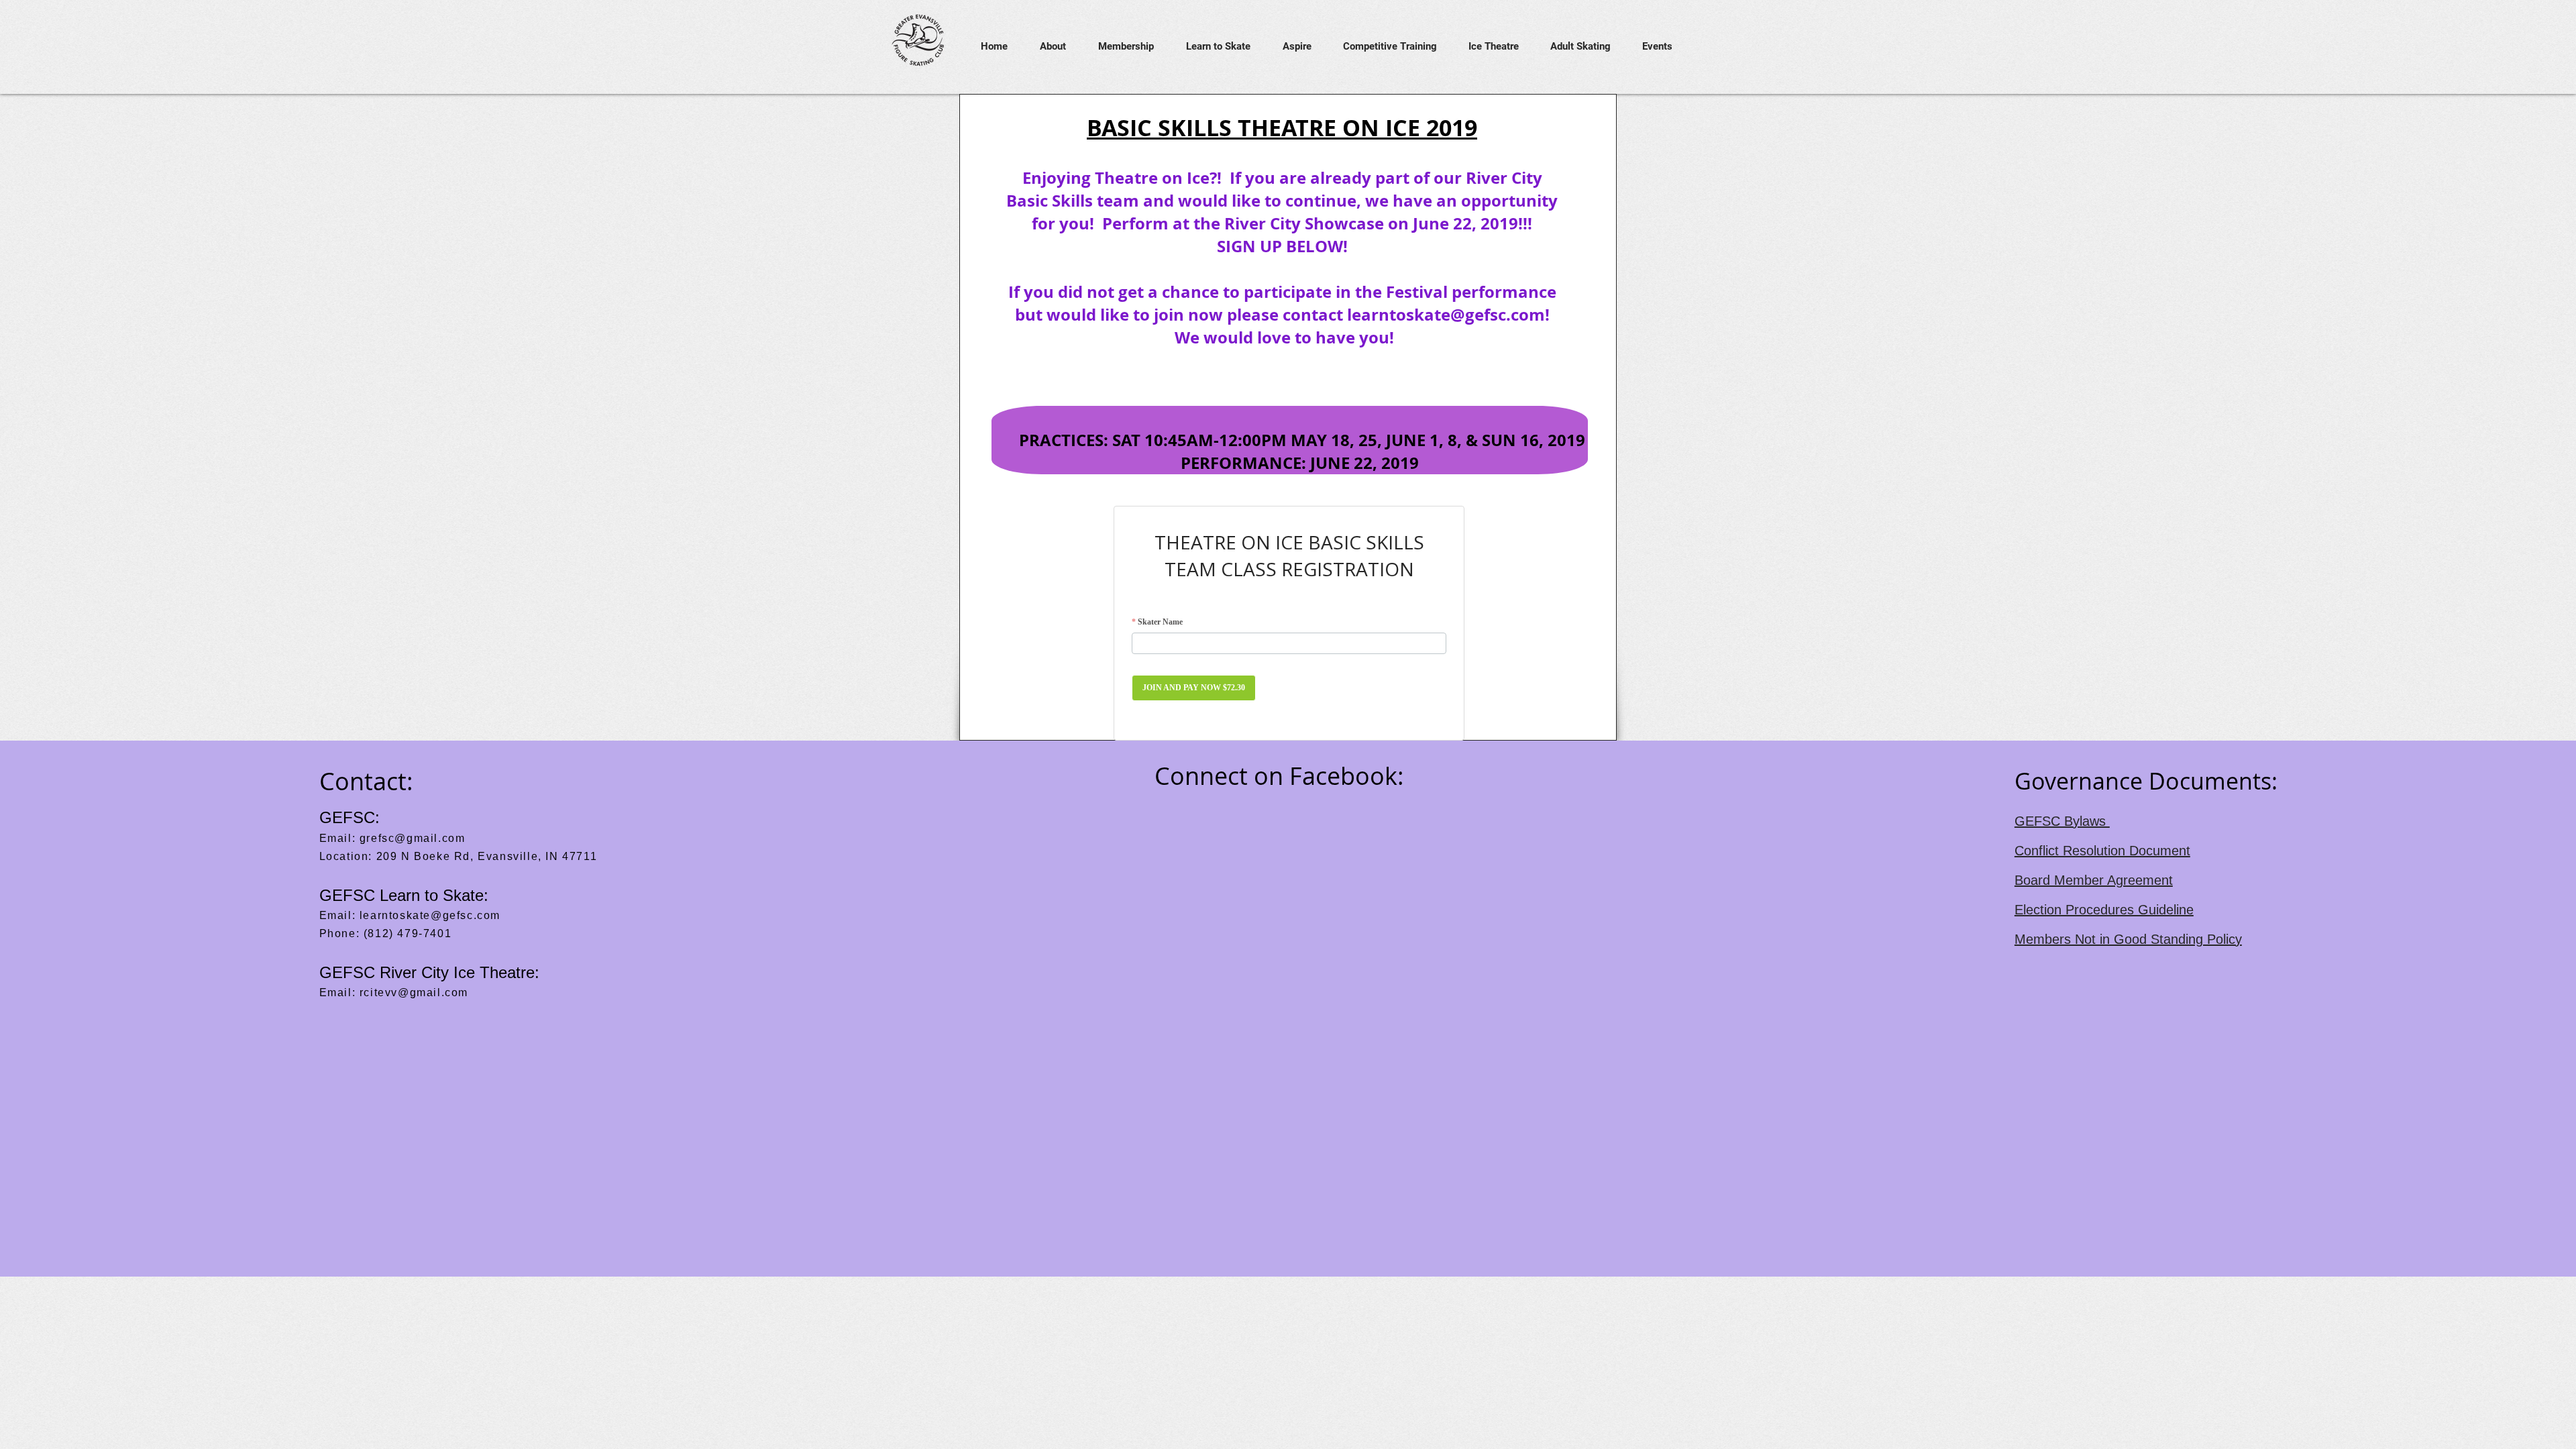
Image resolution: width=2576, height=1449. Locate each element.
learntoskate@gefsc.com (1446, 315)
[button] (1047, 47)
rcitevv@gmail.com (414, 992)
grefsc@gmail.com (413, 838)
